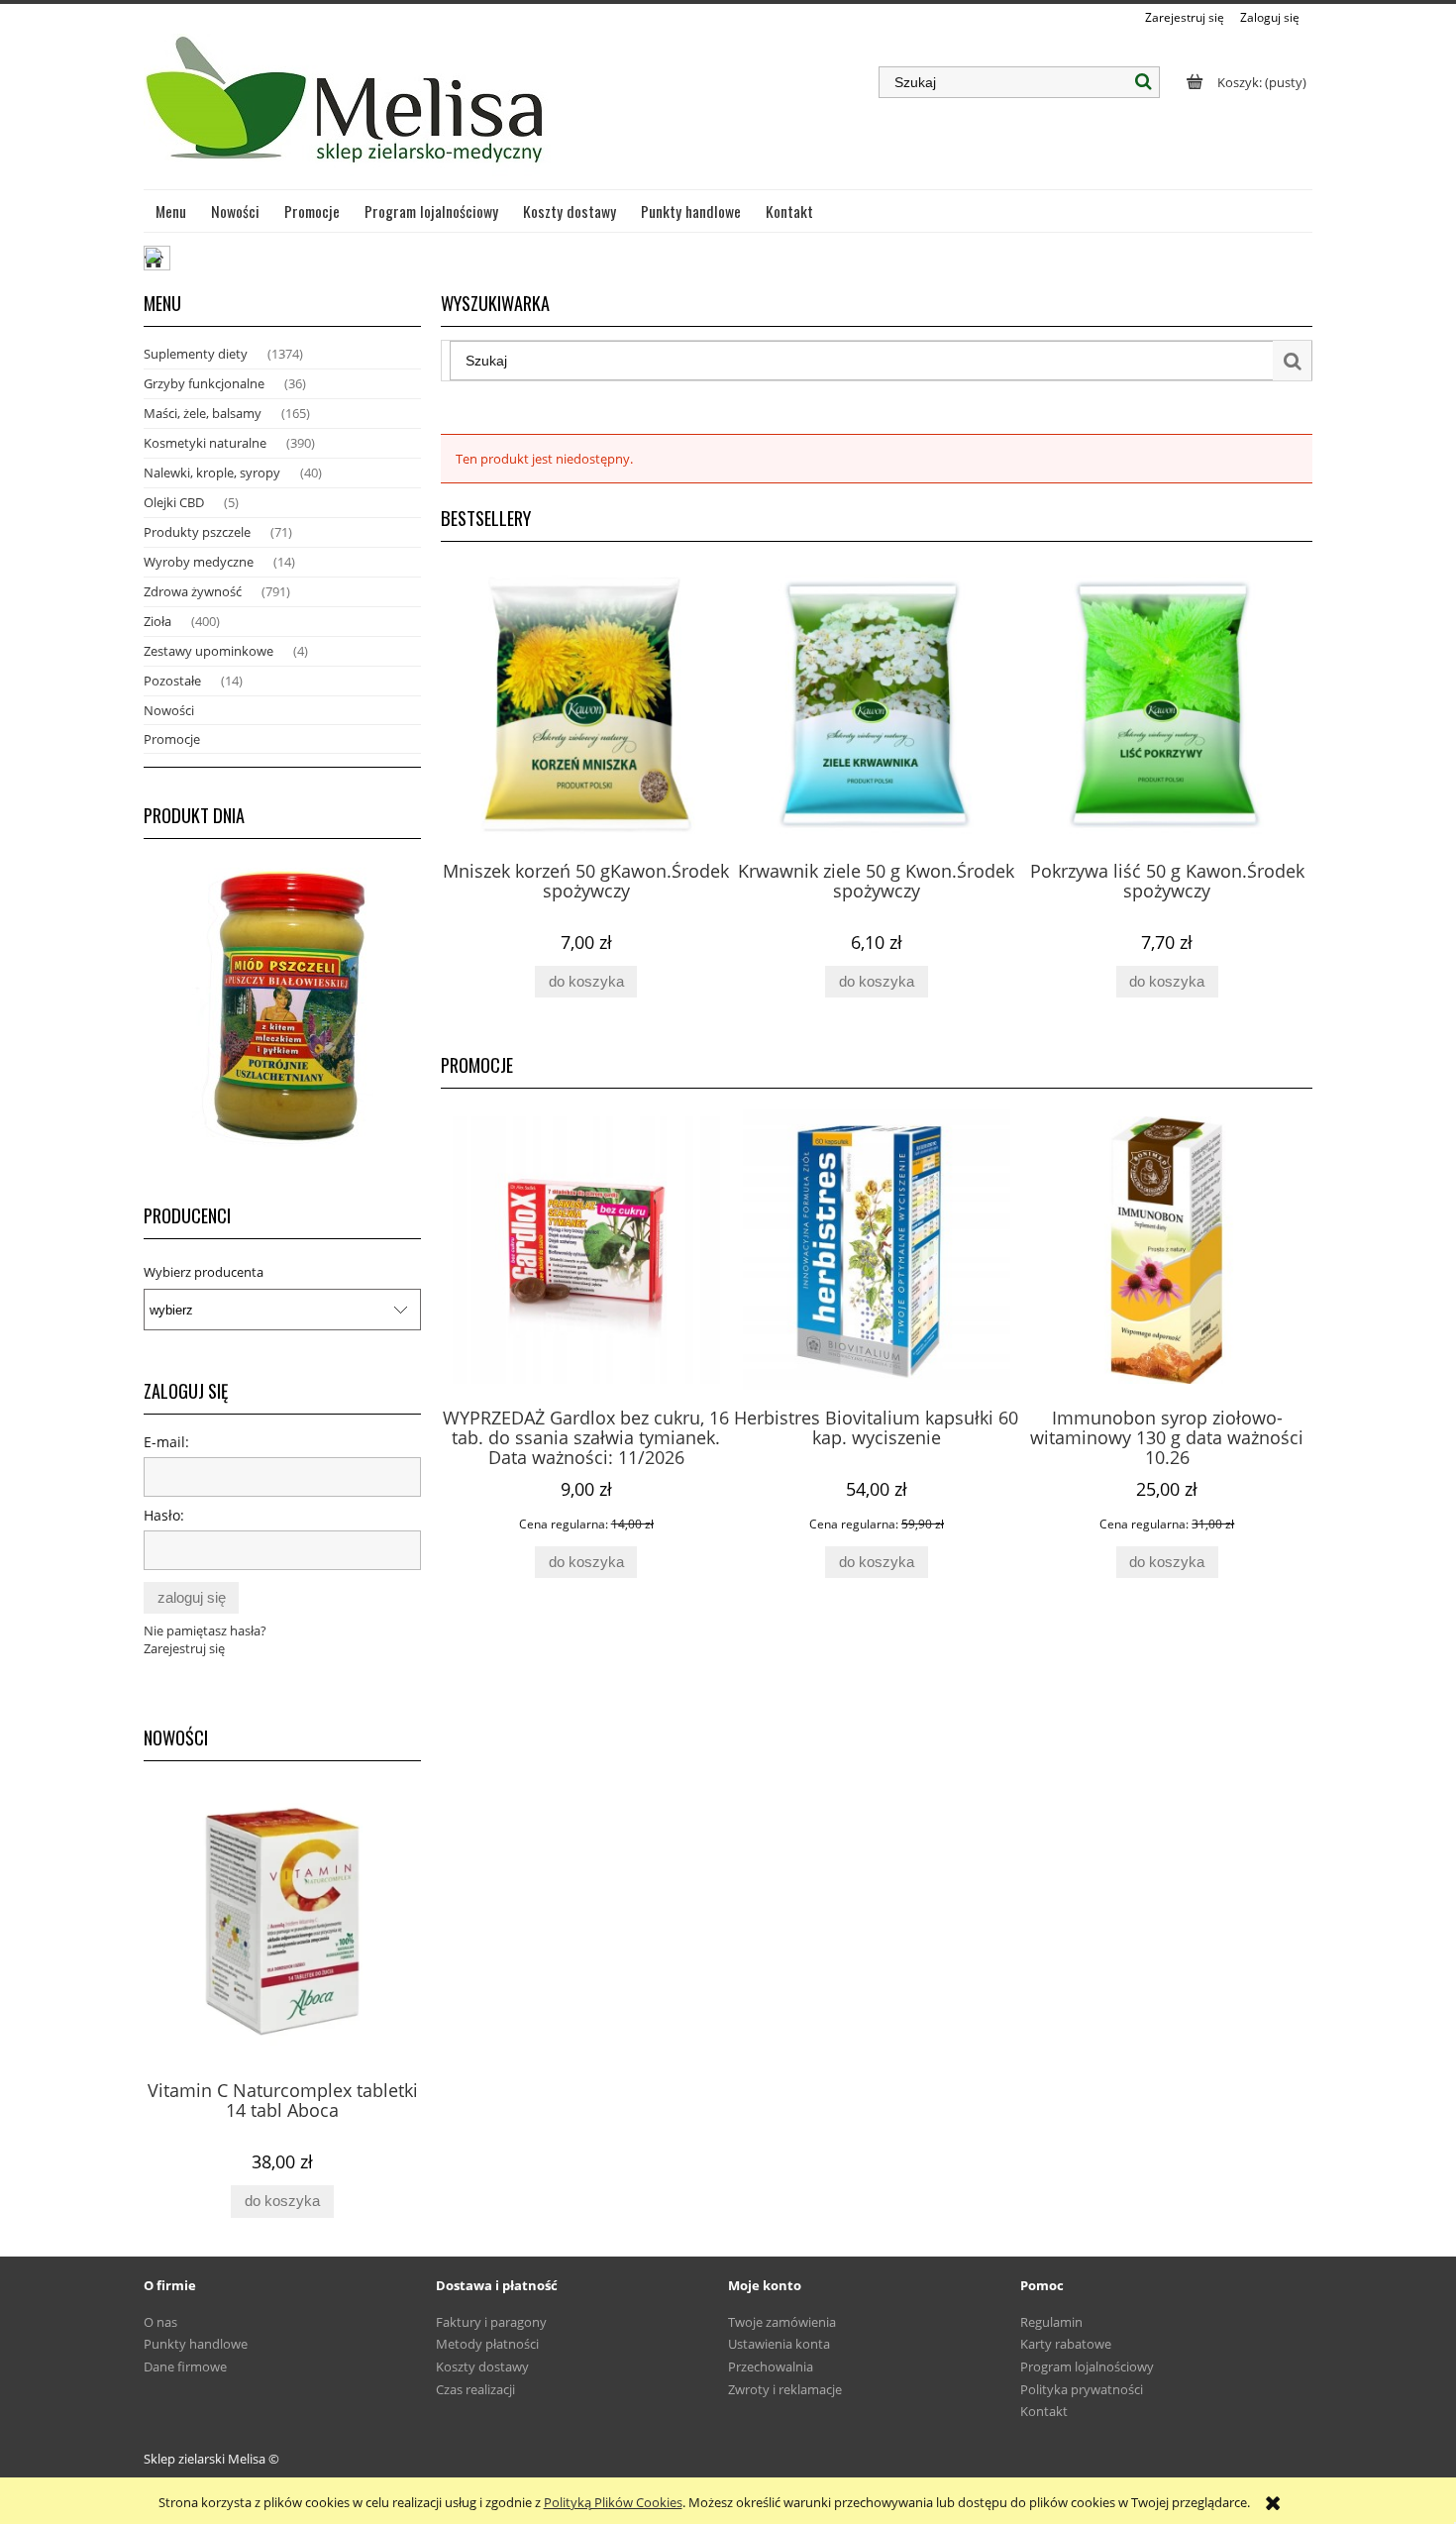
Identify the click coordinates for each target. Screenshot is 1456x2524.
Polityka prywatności (1082, 2389)
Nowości (169, 710)
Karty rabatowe (1066, 2344)
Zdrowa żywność (193, 591)
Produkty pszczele (197, 532)
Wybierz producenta (204, 1272)
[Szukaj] (1144, 82)
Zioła (157, 621)
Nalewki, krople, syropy (212, 473)
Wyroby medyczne (199, 562)
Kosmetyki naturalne (205, 443)
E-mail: (166, 1442)
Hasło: (164, 1515)
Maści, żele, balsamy (203, 413)
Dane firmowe (185, 2366)
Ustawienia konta (779, 2344)
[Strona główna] (347, 108)
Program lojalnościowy (1087, 2366)
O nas (160, 2322)
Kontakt (1044, 2411)
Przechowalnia (771, 2366)
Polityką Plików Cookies (613, 2502)
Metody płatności (487, 2344)
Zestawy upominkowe (208, 651)
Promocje (172, 739)
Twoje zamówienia (782, 2322)
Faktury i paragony (491, 2322)
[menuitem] (171, 211)
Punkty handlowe (196, 2344)
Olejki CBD (174, 502)
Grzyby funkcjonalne (204, 383)
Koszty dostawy (482, 2366)
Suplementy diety (196, 354)
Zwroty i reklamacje (785, 2389)
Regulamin (1051, 2322)
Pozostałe (172, 681)
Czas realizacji (475, 2389)
